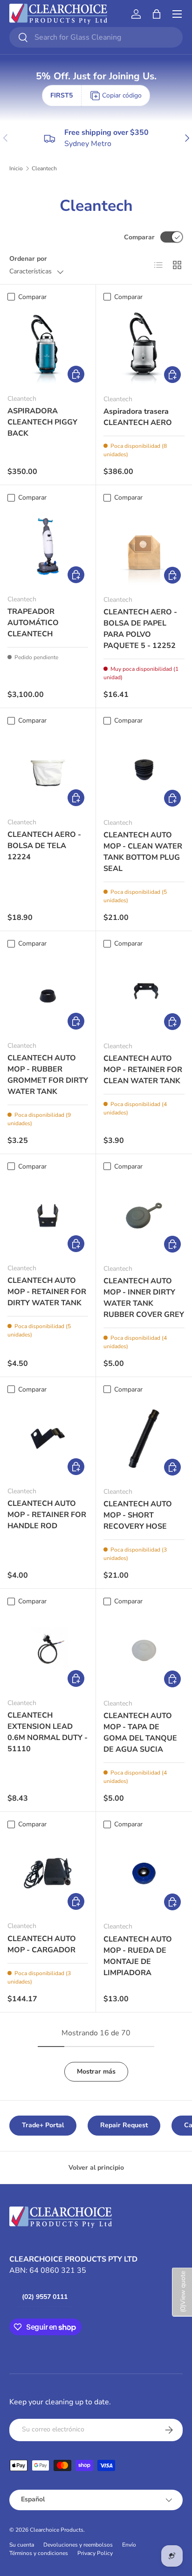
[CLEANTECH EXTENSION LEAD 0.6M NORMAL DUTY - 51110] (48, 1650)
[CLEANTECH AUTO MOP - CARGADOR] (48, 1873)
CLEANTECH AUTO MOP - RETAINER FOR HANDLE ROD (47, 1515)
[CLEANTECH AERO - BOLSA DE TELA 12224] (48, 769)
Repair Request (124, 2125)
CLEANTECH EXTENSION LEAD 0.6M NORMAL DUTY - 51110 (48, 1732)
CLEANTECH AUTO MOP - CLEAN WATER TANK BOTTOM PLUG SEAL (143, 852)
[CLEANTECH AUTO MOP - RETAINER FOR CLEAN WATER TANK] (144, 993)
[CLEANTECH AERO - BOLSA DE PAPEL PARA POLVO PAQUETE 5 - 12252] (144, 547)
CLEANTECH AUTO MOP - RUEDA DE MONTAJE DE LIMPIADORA (138, 1956)
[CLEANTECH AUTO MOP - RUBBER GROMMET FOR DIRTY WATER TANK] (48, 993)
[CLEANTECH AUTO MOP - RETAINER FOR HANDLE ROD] (48, 1438)
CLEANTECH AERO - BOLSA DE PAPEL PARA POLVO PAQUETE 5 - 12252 (140, 629)
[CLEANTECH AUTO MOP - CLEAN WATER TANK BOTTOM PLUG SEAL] (144, 770)
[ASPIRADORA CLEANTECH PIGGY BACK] (48, 346)
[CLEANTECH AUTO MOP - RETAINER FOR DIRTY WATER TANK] (48, 1215)
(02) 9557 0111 (45, 2297)
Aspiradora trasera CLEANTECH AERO (138, 417)
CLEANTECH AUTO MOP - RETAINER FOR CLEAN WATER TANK (143, 1070)
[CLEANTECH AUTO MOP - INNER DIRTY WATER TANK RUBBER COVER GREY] (144, 1216)
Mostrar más (96, 2071)
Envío (129, 2545)
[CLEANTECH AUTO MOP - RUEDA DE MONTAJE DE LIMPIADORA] (144, 1873)
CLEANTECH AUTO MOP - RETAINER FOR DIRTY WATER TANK (47, 1292)
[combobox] (96, 37)
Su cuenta (22, 2545)
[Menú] (177, 14)
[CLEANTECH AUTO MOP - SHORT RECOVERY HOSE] (144, 1439)
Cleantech (44, 168)
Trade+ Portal (43, 2125)
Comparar (139, 237)
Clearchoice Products (57, 2530)
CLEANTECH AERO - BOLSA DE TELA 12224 (44, 846)
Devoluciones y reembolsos (78, 2545)
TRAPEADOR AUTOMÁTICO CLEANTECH (33, 623)
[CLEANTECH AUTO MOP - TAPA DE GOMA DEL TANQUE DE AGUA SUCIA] (144, 1650)
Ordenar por (28, 259)
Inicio (16, 168)
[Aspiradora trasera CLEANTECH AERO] (144, 346)
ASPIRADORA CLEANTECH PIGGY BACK (42, 422)
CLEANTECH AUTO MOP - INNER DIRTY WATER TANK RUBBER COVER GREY (144, 1298)
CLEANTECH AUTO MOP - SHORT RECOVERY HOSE (138, 1515)
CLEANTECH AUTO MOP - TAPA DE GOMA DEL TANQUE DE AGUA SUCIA (140, 1733)
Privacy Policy (95, 2553)
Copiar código (122, 95)
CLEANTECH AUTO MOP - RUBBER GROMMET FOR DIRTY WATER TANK (48, 1075)
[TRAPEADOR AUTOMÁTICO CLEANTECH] (48, 547)
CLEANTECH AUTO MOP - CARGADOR (42, 1944)
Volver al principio (96, 2168)
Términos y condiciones (39, 2553)
